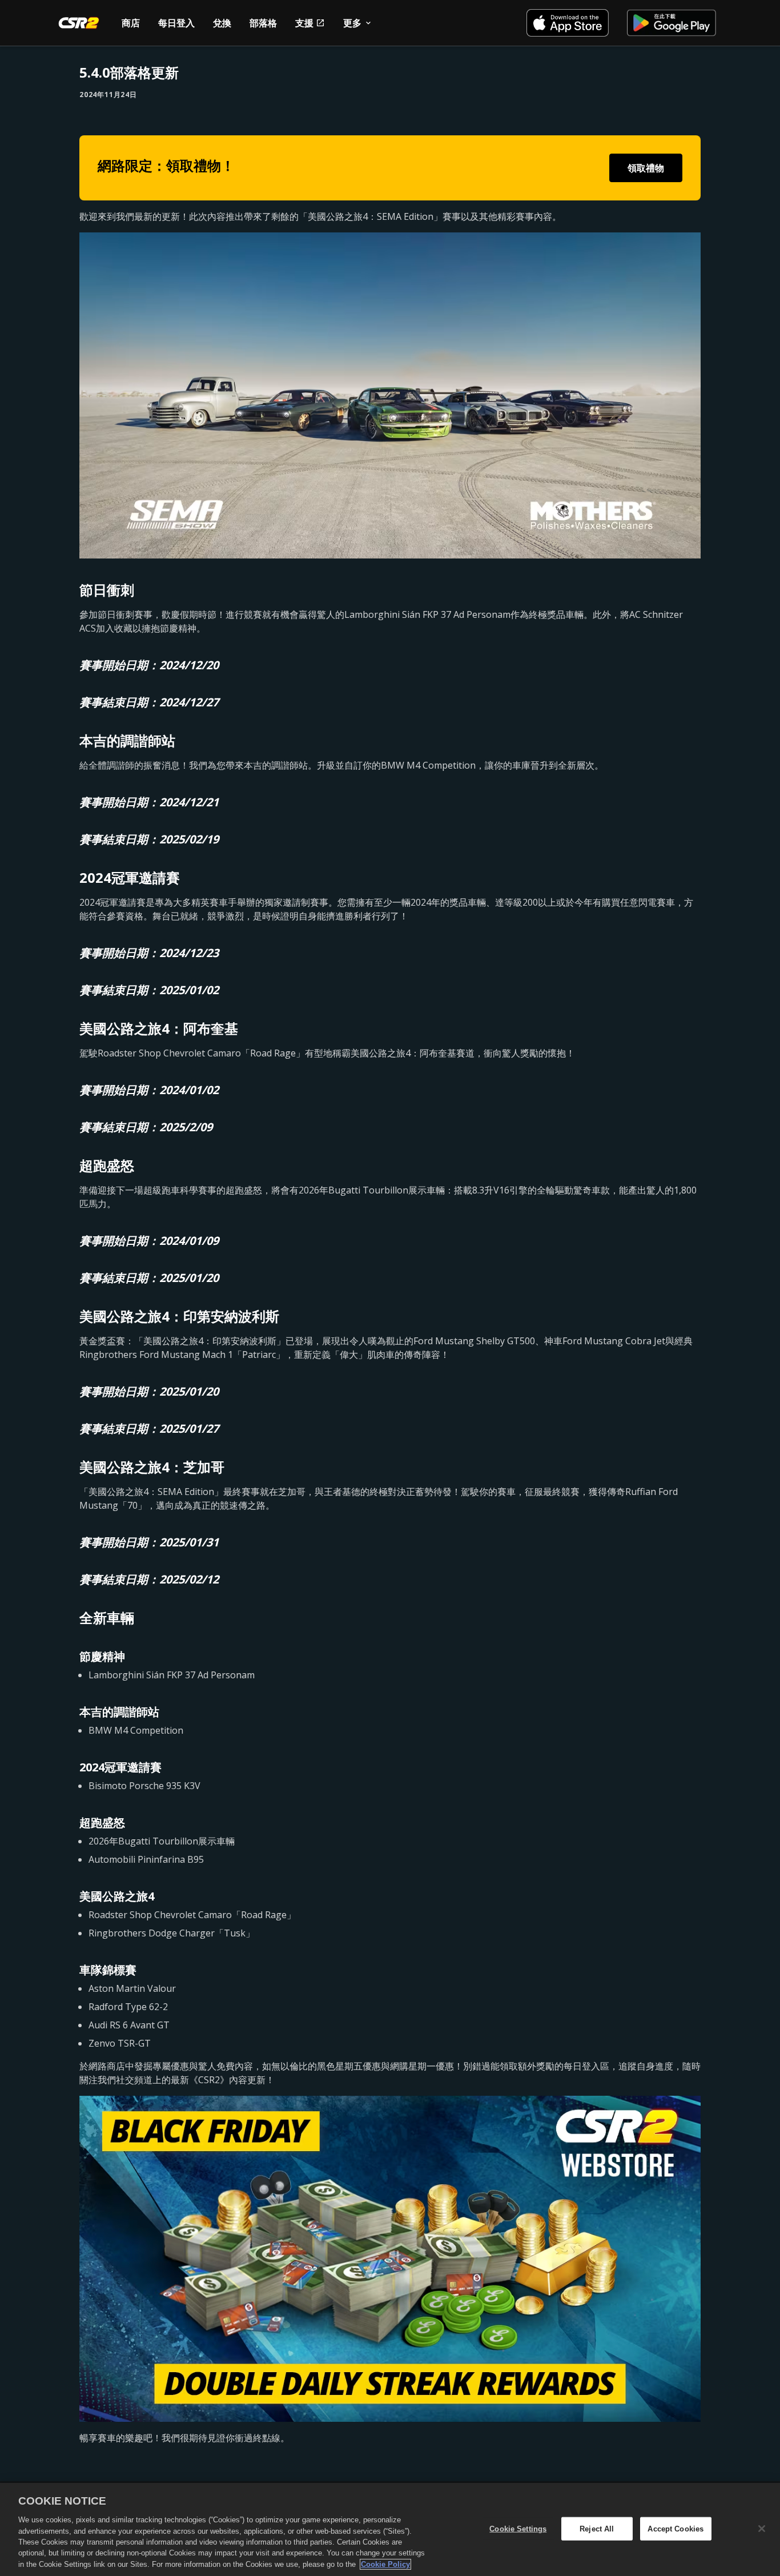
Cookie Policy (385, 2564)
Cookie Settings (518, 2528)
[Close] (762, 2529)
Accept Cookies (676, 2528)
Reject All (597, 2528)
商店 (131, 23)
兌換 (222, 23)
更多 (352, 23)
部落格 (263, 23)
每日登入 (176, 23)
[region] (390, 2529)
